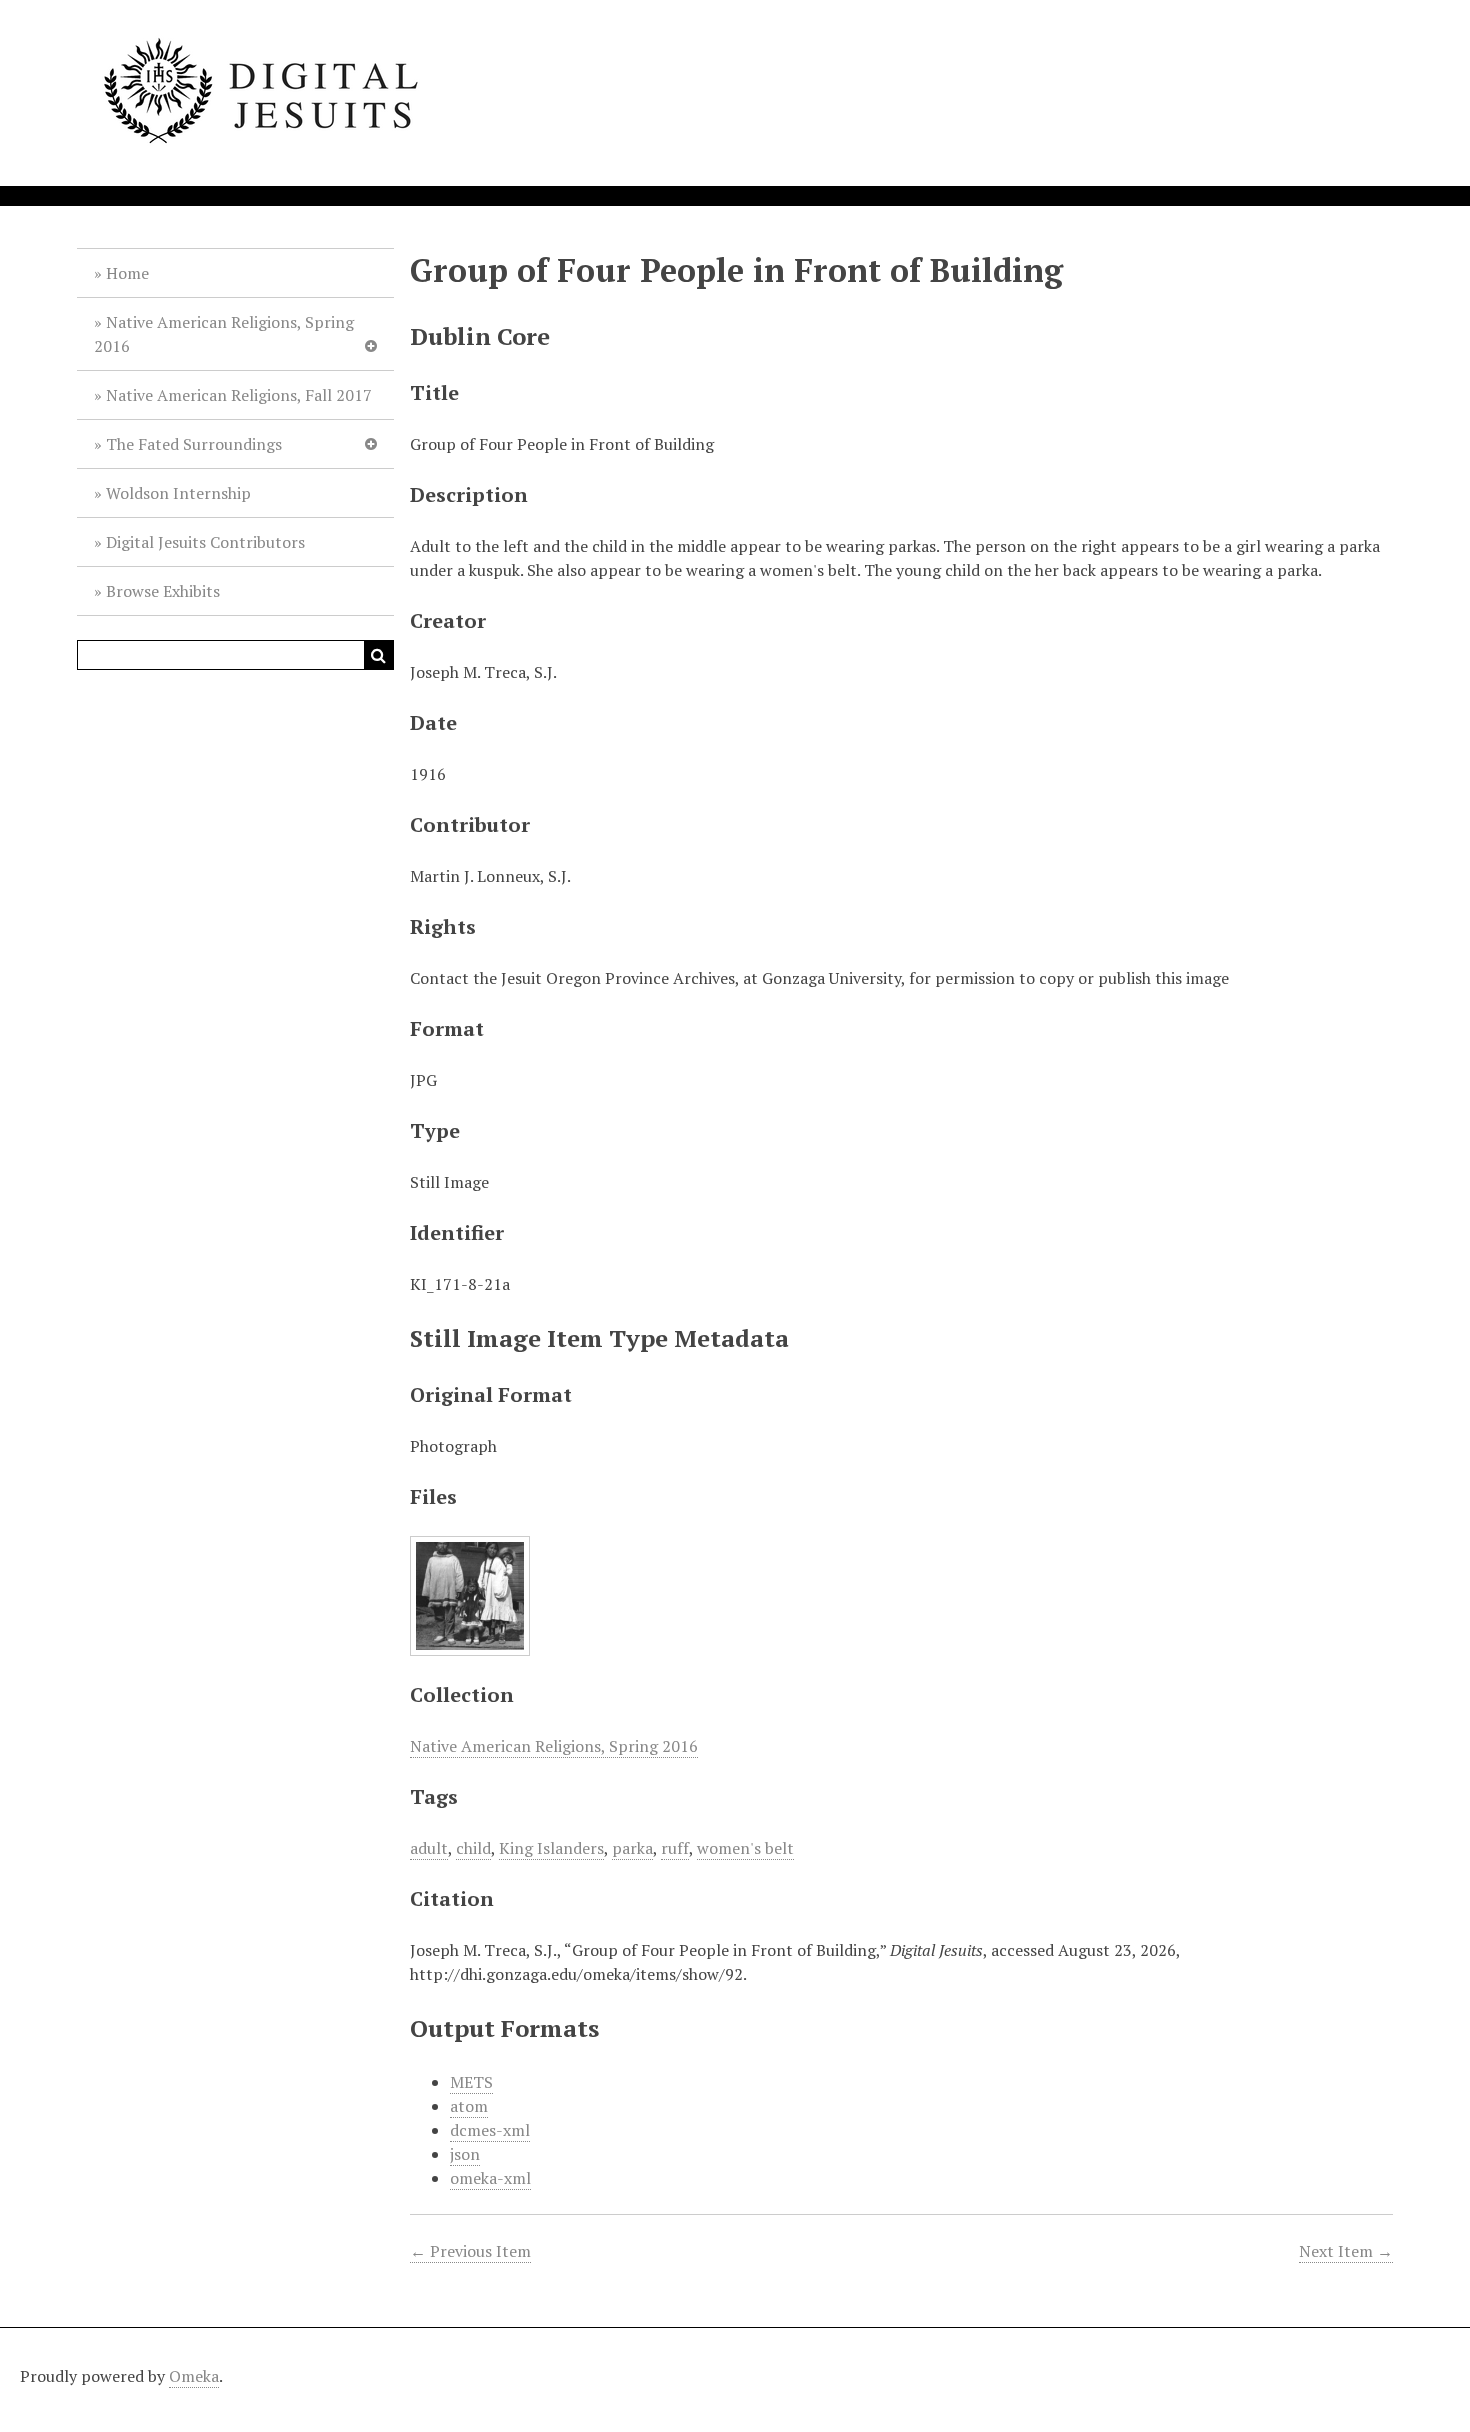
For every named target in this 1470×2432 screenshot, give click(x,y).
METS (471, 2082)
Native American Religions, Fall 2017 (239, 395)
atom (469, 2106)
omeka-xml (490, 2178)
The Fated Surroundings (194, 444)
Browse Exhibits (163, 591)
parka (632, 1848)
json (465, 2154)
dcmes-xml (490, 2130)
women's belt (745, 1848)
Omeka (194, 2376)
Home (127, 273)
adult (429, 1848)
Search (379, 655)
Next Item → (1346, 2251)
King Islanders (551, 1848)
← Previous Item (470, 2251)
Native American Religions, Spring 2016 (224, 334)
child (473, 1848)
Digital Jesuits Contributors (205, 542)
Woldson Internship (178, 493)
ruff (675, 1848)
